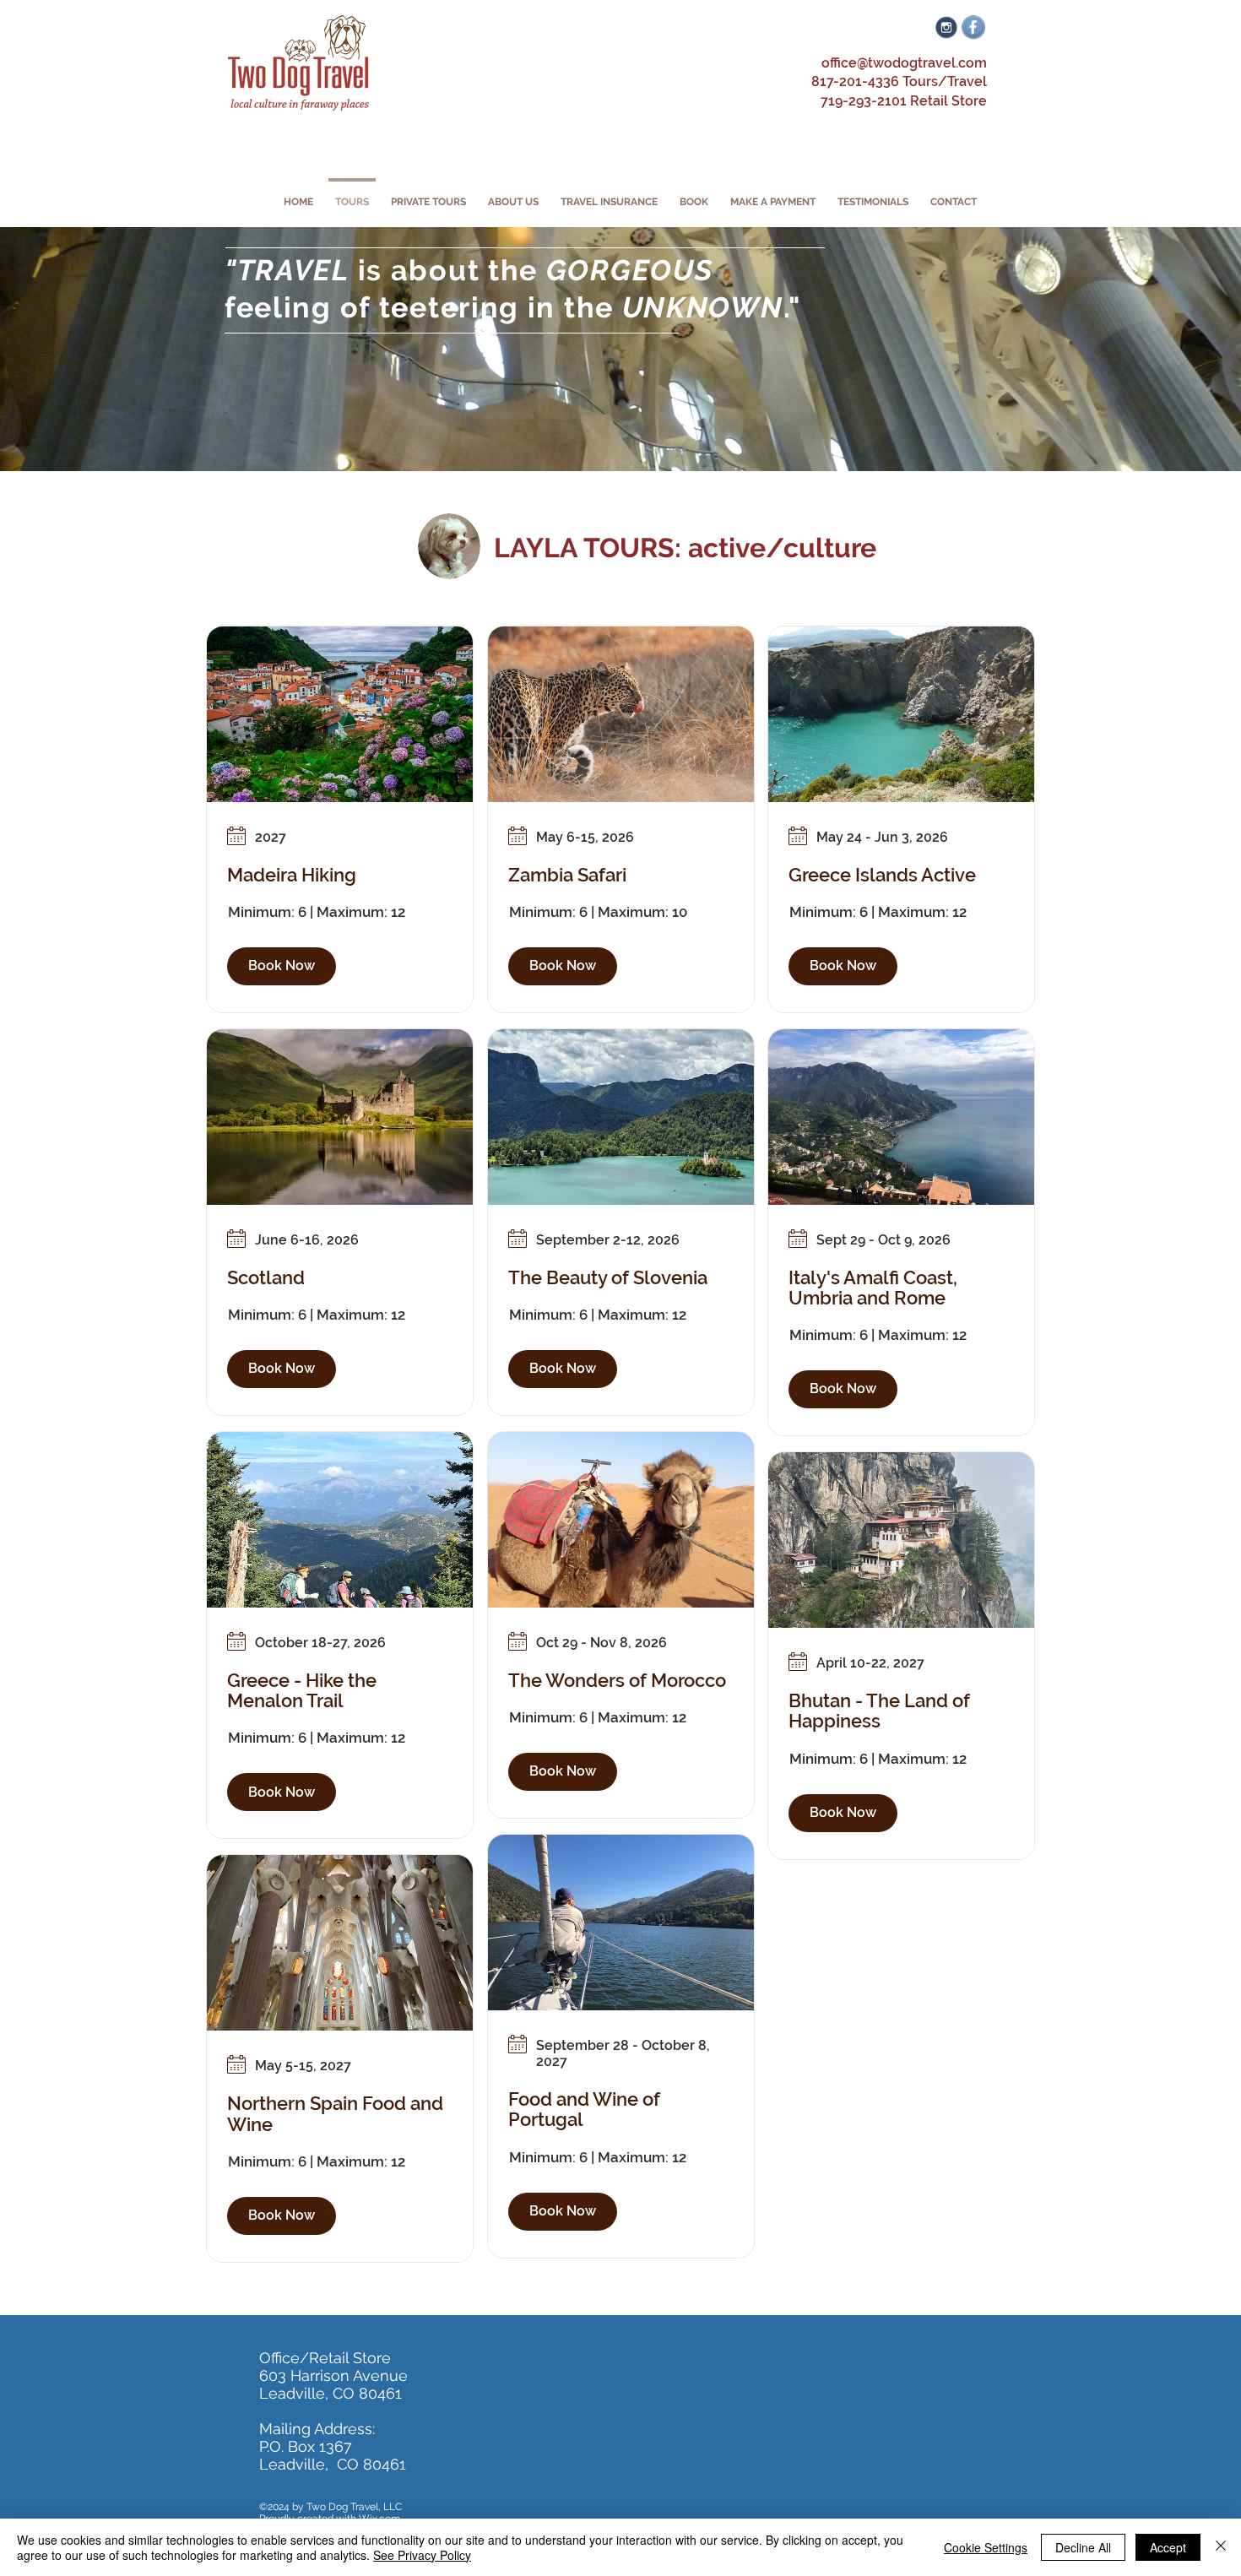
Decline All (1083, 2547)
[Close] (1221, 2547)
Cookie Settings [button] (986, 2547)
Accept (1168, 2547)
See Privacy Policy (422, 2555)
